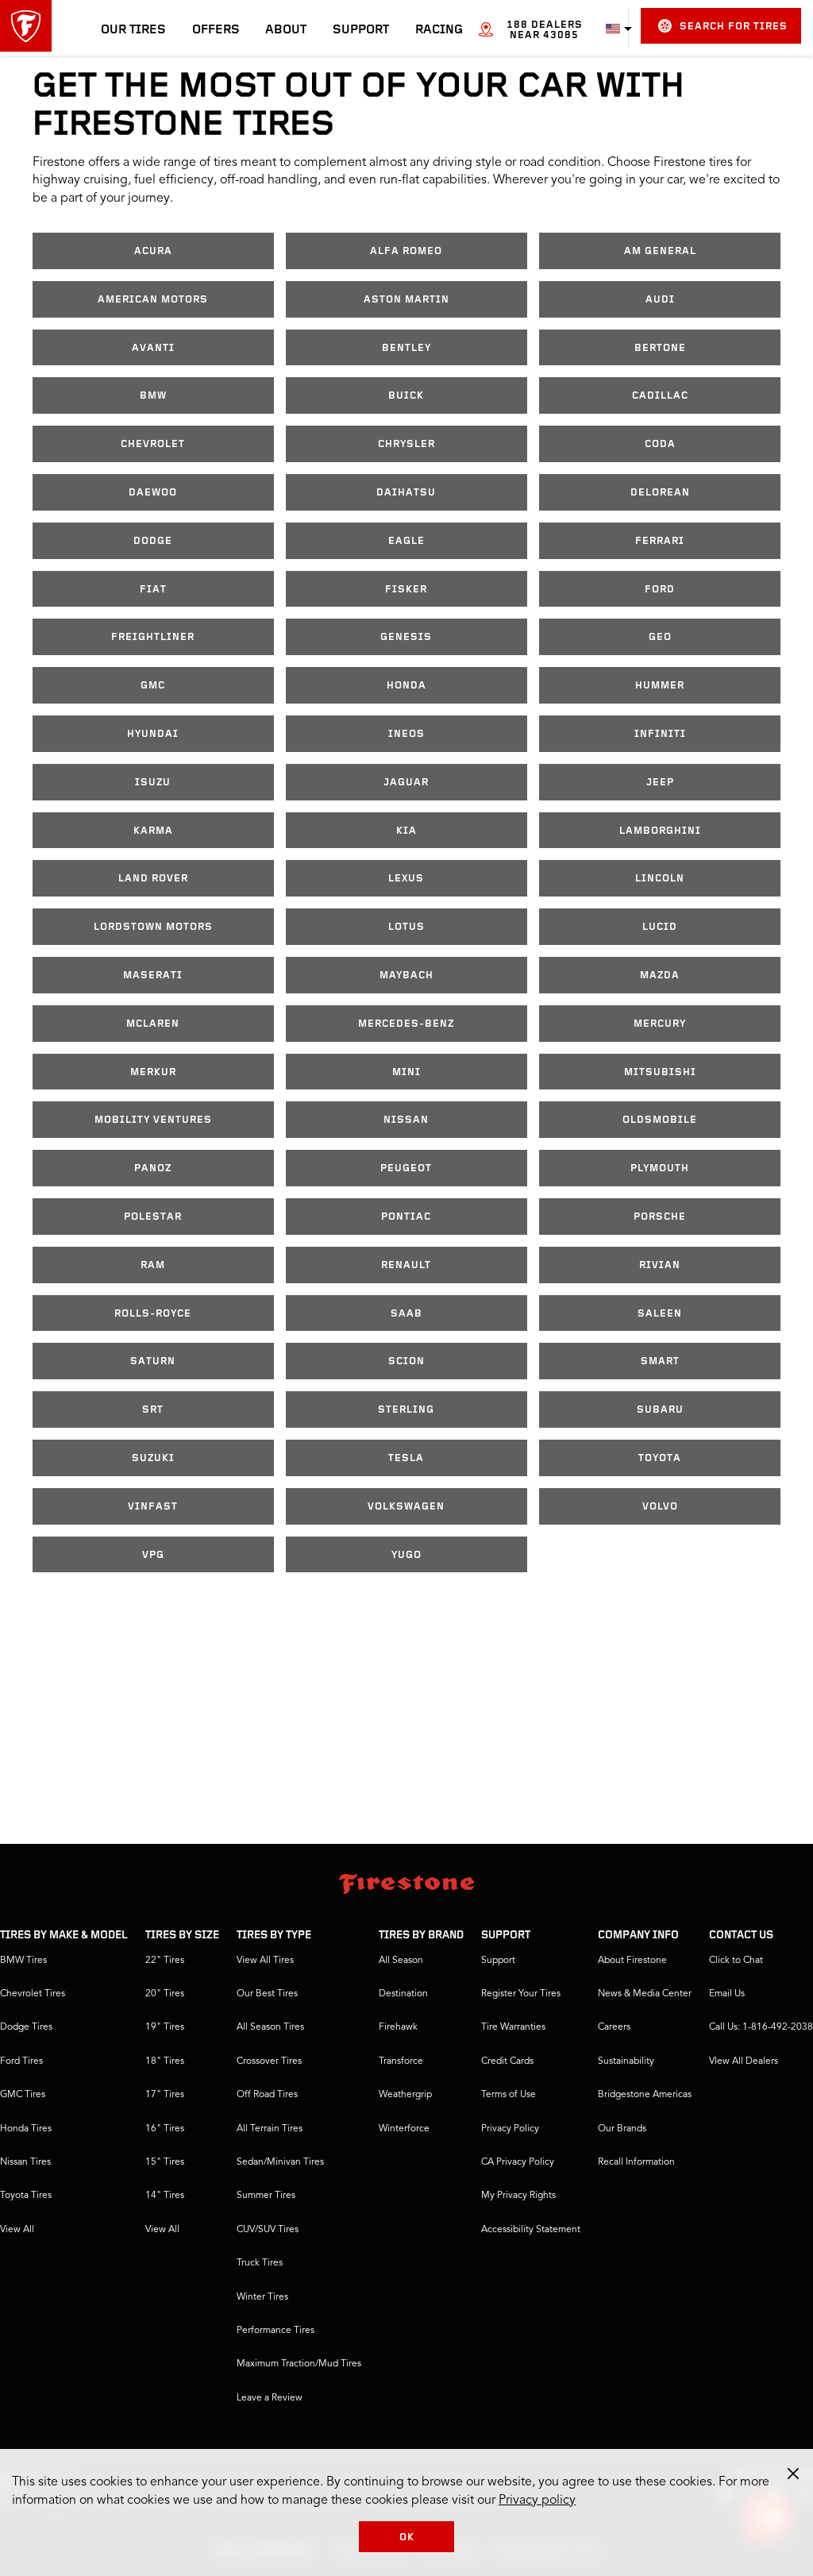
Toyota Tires (26, 2196)
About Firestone (632, 1961)
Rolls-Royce (153, 1314)
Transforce (401, 2061)
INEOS (406, 734)
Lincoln (660, 879)
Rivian (660, 1265)
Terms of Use (509, 2095)
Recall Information (636, 2162)
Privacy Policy (510, 2129)
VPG (153, 1555)
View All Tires (265, 1961)
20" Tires (165, 1994)
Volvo (660, 1507)
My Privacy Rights (518, 2196)
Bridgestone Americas (645, 2095)
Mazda (660, 976)
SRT (153, 1410)
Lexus (406, 879)
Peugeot (406, 1168)
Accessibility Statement (531, 2230)
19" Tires (165, 2027)
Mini (406, 1072)
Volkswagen (406, 1507)
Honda (406, 686)
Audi (660, 300)
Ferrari (660, 541)
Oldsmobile (660, 1120)
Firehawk (398, 2027)
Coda (660, 444)
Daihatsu (406, 493)
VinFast (153, 1507)
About (286, 30)
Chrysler (406, 444)
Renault (406, 1265)
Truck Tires (260, 2263)
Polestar (153, 1217)
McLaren (153, 1024)
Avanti (153, 348)
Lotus (406, 927)
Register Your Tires (521, 1994)
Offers (216, 30)
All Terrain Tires (270, 2129)
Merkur (153, 1072)
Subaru (660, 1410)
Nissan (406, 1120)
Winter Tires (262, 2297)
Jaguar (406, 783)
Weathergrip (405, 2095)
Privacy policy (537, 2501)
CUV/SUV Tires (268, 2230)
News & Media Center (645, 1994)
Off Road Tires (267, 2095)
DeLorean (660, 493)
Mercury (660, 1024)
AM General (660, 251)
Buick (406, 396)
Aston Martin (406, 300)
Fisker (406, 590)
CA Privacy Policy (518, 2162)
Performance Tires (275, 2331)
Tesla (406, 1458)
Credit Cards (507, 2061)
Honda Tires (26, 2129)
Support (361, 30)
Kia (406, 831)
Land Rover (153, 879)
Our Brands (622, 2129)
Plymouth (660, 1168)
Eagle (406, 541)
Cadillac (660, 396)
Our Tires (133, 30)
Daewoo (153, 493)
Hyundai (153, 734)
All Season (401, 1961)
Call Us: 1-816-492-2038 (761, 2027)
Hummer (660, 686)
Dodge (153, 541)
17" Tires (165, 2095)
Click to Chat (736, 1961)
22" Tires (165, 1961)
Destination (403, 1994)
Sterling (406, 1410)
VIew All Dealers (744, 2061)
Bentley (406, 348)
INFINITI (660, 734)
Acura (153, 251)
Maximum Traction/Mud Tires (299, 2364)
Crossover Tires (269, 2061)
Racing (439, 30)
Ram (153, 1265)
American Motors (153, 300)
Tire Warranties (513, 2027)
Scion (406, 1361)
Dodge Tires (26, 2027)
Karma (153, 831)
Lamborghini (660, 831)
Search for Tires (734, 27)
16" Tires (165, 2129)
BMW (153, 396)
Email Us (727, 1994)
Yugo (406, 1555)
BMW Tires (23, 1961)
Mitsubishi (660, 1072)
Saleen (660, 1314)
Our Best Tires (267, 1994)
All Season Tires (270, 2027)
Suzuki (153, 1458)
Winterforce (404, 2129)
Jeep (660, 783)
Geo (660, 637)
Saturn (153, 1361)
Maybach (406, 976)
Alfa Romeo (406, 251)
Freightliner (153, 637)
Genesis (406, 637)
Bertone (660, 348)
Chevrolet (153, 444)
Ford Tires (21, 2061)
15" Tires (165, 2162)
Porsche (660, 1217)
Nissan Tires (25, 2162)
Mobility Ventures (153, 1120)
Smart (660, 1361)
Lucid (660, 927)
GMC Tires (23, 2095)
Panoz (153, 1168)
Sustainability (626, 2061)
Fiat (153, 590)
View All (17, 2230)
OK (407, 2537)
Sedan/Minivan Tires (280, 2162)
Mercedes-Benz (406, 1024)
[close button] (793, 2474)
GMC (153, 686)
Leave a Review (270, 2398)
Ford (660, 590)
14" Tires (165, 2196)
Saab (406, 1314)
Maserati (153, 976)
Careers (614, 2027)
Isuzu (153, 783)
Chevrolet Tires (33, 1994)
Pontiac (406, 1217)
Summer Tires (266, 2196)
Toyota (660, 1458)
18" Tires (165, 2061)
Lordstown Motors (153, 927)
